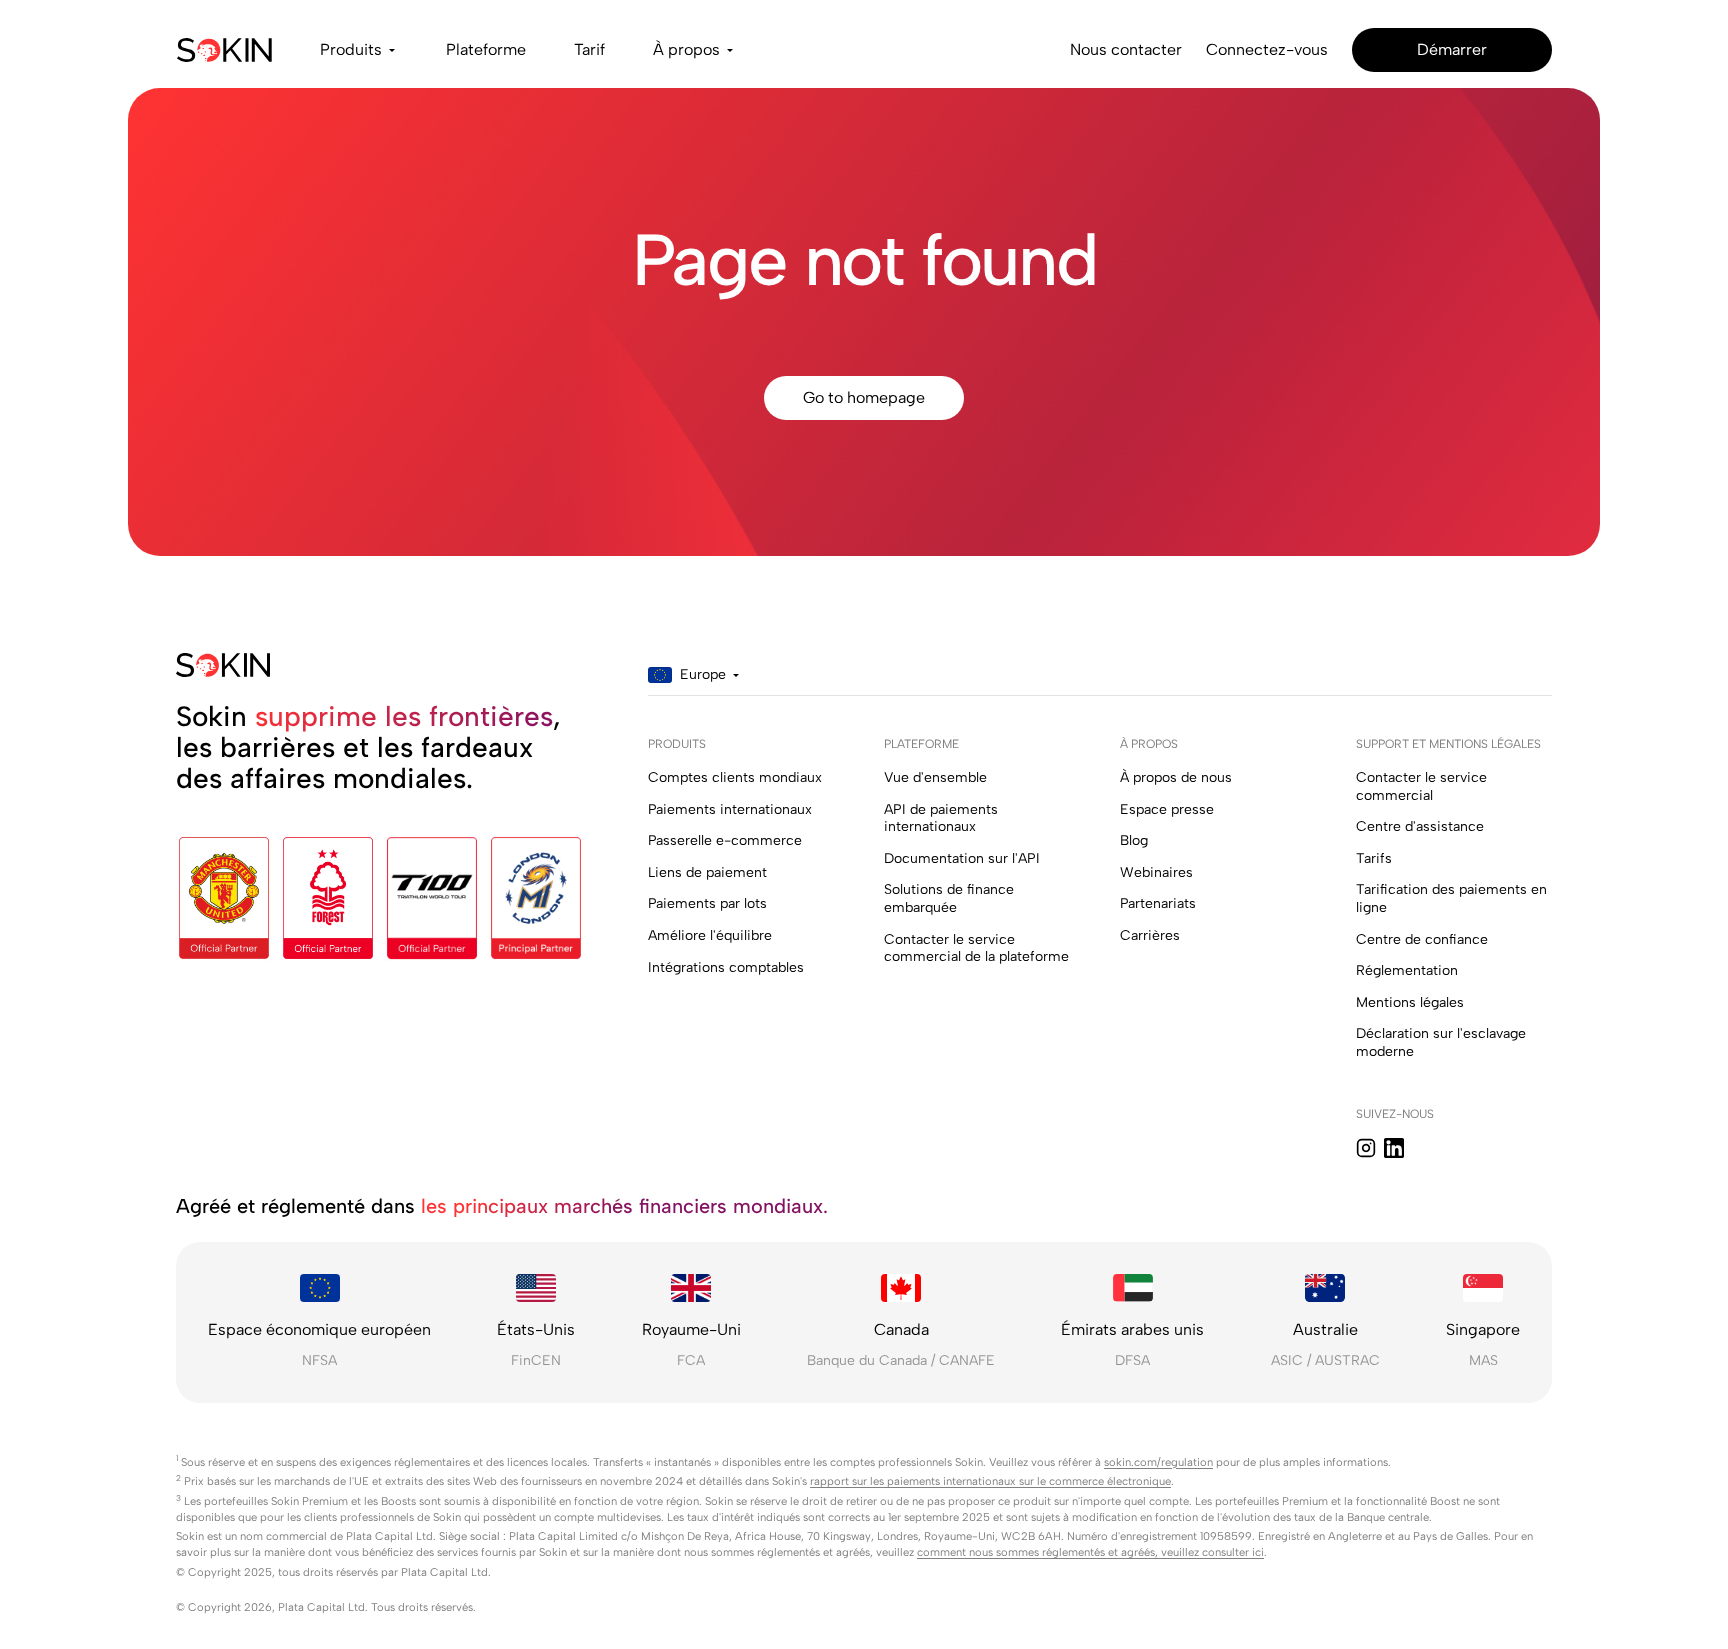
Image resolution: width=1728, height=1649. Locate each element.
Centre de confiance (1422, 939)
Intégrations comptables (726, 967)
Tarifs (1374, 858)
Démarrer (1452, 49)
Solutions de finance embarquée (949, 898)
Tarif (589, 49)
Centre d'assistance (1420, 826)
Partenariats (1158, 903)
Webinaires (1156, 872)
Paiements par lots (707, 903)
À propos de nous (1176, 777)
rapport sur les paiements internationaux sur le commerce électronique (990, 1481)
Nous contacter (1126, 49)
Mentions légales (1410, 1002)
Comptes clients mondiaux (735, 777)
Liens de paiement (707, 872)
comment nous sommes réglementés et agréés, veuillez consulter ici (1090, 1552)
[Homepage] (224, 50)
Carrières (1150, 935)
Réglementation (1407, 970)
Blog (1134, 840)
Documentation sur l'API (962, 858)
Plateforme (486, 49)
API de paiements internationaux (941, 818)
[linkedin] (1394, 1148)
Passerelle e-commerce (725, 840)
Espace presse (1167, 809)
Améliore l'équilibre (710, 935)
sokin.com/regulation (1158, 1462)
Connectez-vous (1267, 49)
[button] (359, 50)
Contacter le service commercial (1421, 786)
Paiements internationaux (730, 809)
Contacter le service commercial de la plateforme (976, 948)
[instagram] (1366, 1148)
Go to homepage (864, 397)
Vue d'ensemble (935, 777)
